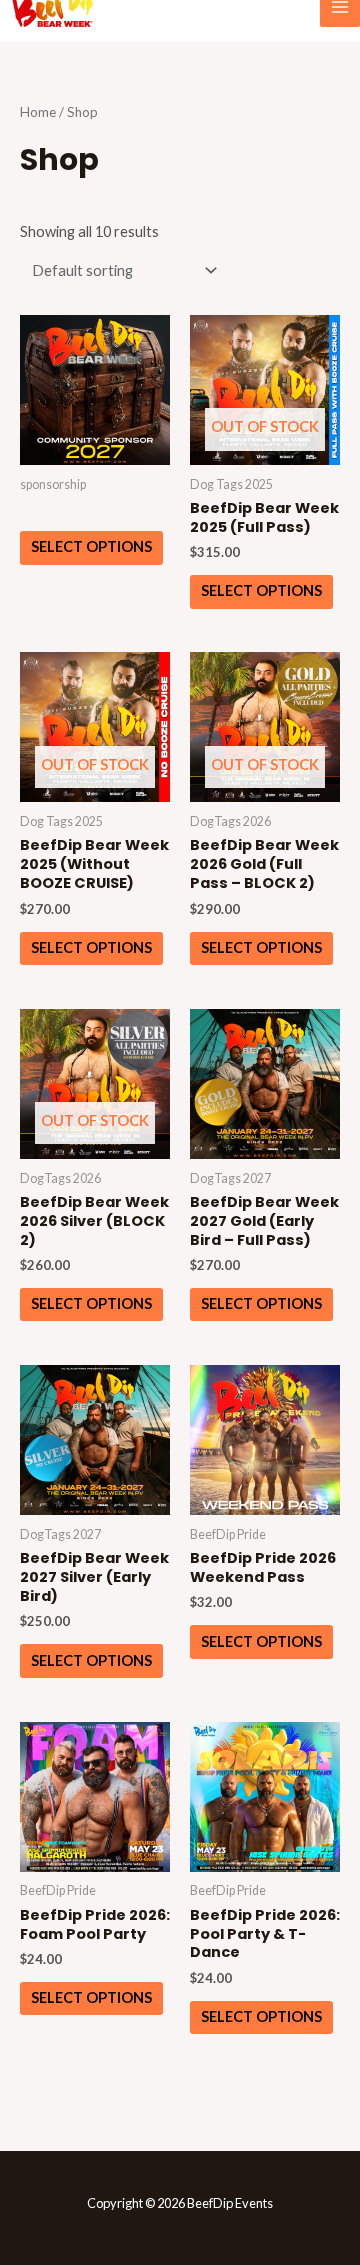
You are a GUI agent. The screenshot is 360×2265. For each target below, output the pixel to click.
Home (38, 112)
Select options (91, 546)
